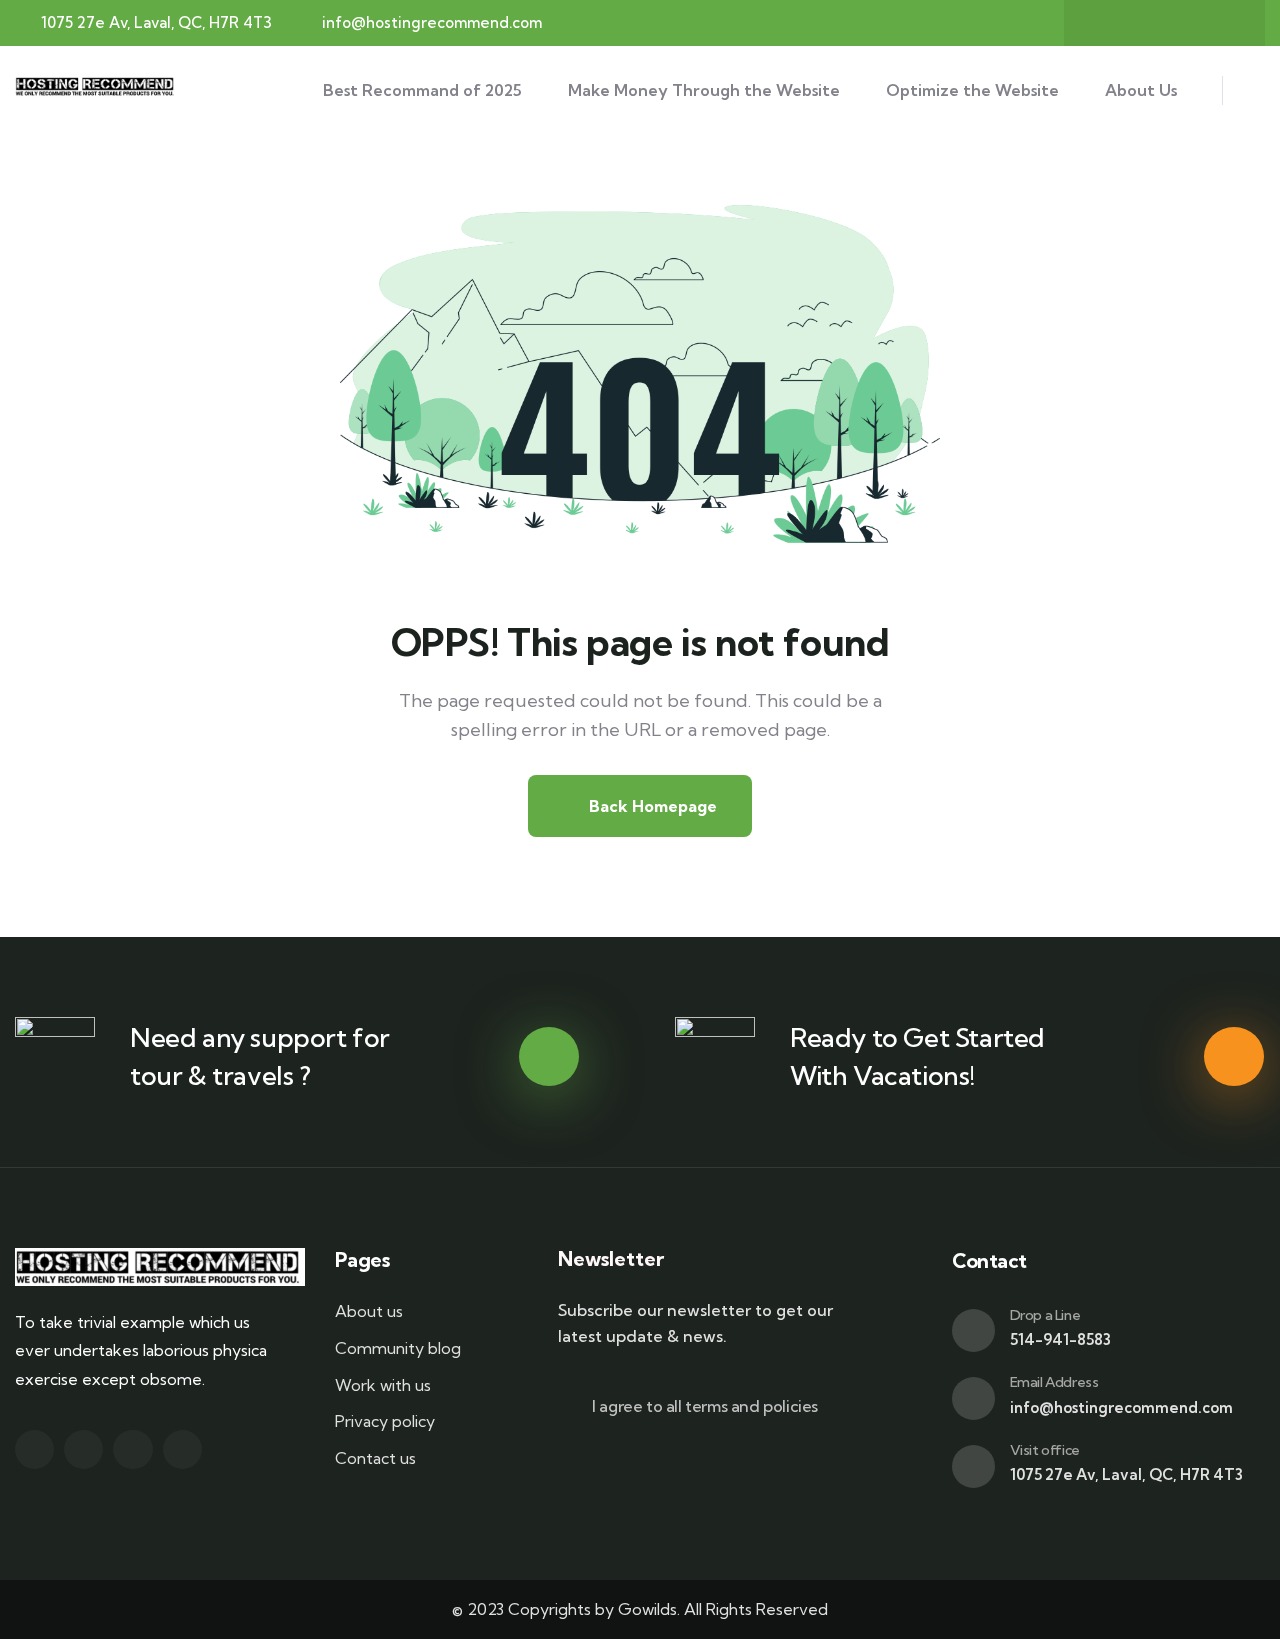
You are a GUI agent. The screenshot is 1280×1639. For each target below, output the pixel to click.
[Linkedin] (182, 1449)
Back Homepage (651, 806)
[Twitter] (1145, 23)
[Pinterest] (1223, 23)
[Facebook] (1106, 23)
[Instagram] (1184, 23)
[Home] (96, 90)
